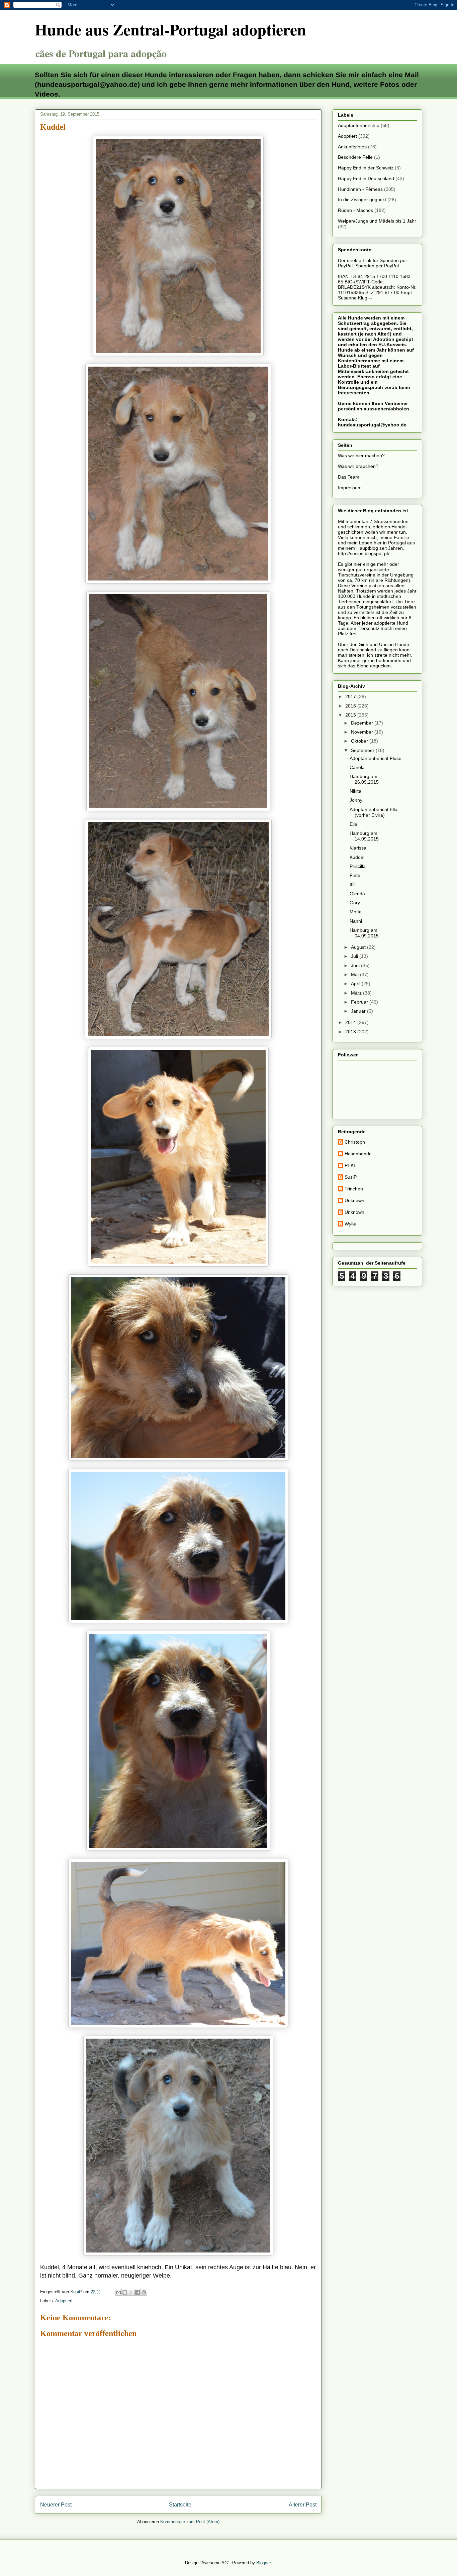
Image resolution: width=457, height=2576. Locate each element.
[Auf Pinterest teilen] (144, 2292)
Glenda (357, 894)
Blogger (263, 2563)
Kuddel (357, 857)
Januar (359, 1011)
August (359, 947)
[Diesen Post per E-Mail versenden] (118, 2292)
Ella (353, 824)
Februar (360, 1002)
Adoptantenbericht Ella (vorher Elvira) (374, 812)
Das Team (349, 477)
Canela (357, 767)
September (363, 750)
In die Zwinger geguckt (362, 200)
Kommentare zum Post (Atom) (190, 2522)
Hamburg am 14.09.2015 (364, 836)
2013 (351, 1032)
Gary (355, 903)
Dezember (363, 723)
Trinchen (354, 1189)
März (357, 993)
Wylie (350, 1224)
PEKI (350, 1165)
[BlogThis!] (125, 2292)
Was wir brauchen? (358, 466)
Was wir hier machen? (361, 456)
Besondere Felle (355, 157)
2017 (351, 696)
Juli (355, 956)
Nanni (356, 921)
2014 (351, 1022)
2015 (351, 715)
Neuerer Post (56, 2505)
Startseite (180, 2505)
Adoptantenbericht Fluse (376, 758)
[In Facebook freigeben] (138, 2292)
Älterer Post (303, 2505)
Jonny (356, 800)
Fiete (355, 875)
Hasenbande (358, 1154)
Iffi (352, 884)
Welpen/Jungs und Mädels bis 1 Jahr (377, 221)
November (363, 732)
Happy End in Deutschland (366, 178)
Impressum (350, 488)
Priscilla (358, 866)
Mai (355, 975)
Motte (356, 912)
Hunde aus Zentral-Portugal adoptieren (170, 29)
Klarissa (358, 848)
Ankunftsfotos (352, 147)
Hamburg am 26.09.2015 (364, 779)
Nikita (355, 791)
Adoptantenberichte (359, 125)
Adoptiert (64, 2301)
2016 (351, 706)
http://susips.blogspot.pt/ (364, 553)
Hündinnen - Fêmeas (360, 189)
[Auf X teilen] (131, 2292)
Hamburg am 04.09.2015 (364, 933)
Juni (356, 965)
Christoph (355, 1142)
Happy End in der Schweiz (366, 168)
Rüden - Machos (355, 210)
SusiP (351, 1177)
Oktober (360, 741)
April (356, 984)
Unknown (354, 1200)
